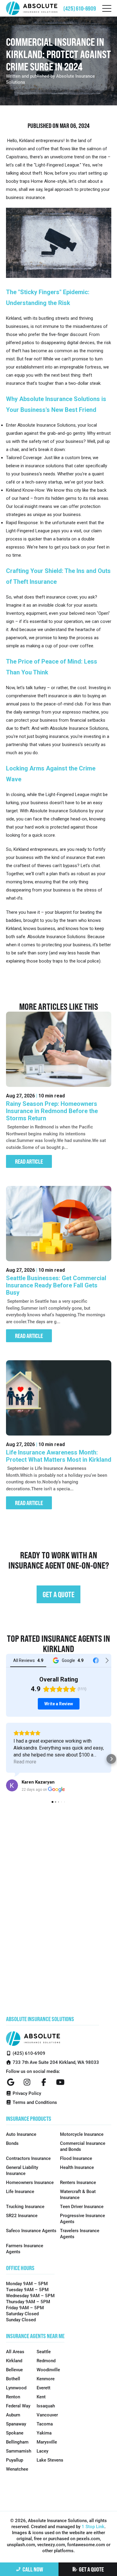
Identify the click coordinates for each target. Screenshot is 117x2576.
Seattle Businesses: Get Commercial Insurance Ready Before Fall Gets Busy (56, 1285)
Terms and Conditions (34, 2102)
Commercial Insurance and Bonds (83, 2146)
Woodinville (48, 2369)
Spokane (15, 2433)
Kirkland (14, 2360)
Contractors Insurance (28, 2158)
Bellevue (14, 2369)
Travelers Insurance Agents (80, 2233)
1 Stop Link (93, 2526)
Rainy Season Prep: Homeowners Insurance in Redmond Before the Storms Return (52, 1111)
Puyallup (15, 2460)
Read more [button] (25, 1762)
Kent (41, 2397)
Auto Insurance (21, 2134)
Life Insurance (20, 2191)
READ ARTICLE (29, 1161)
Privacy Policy (26, 2093)
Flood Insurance (76, 2158)
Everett (43, 2388)
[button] (6, 1759)
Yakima (44, 2433)
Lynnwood (16, 2388)
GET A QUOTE (91, 2569)
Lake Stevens (50, 2460)
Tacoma (45, 2424)
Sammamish (19, 2451)
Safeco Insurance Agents (31, 2230)
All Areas (15, 2351)
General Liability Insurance (22, 2170)
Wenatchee (17, 2469)
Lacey (42, 2451)
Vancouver (47, 2415)
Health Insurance (77, 2167)
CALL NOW (33, 2569)
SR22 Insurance (22, 2215)
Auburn (13, 2415)
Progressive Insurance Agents (82, 2218)
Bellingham (17, 2442)
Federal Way (18, 2406)
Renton (13, 2397)
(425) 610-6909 (80, 8)
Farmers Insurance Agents (25, 2248)
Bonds (12, 2143)
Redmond (46, 2360)
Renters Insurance (78, 2182)
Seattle (44, 2351)
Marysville (47, 2442)
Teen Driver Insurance (82, 2206)
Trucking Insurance (25, 2206)
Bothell (13, 2378)
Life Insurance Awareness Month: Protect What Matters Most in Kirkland (59, 1456)
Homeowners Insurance (30, 2182)
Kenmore (46, 2378)
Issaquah (46, 2406)
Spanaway (16, 2424)
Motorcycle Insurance (82, 2134)
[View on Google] (12, 1785)
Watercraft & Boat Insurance (78, 2194)
